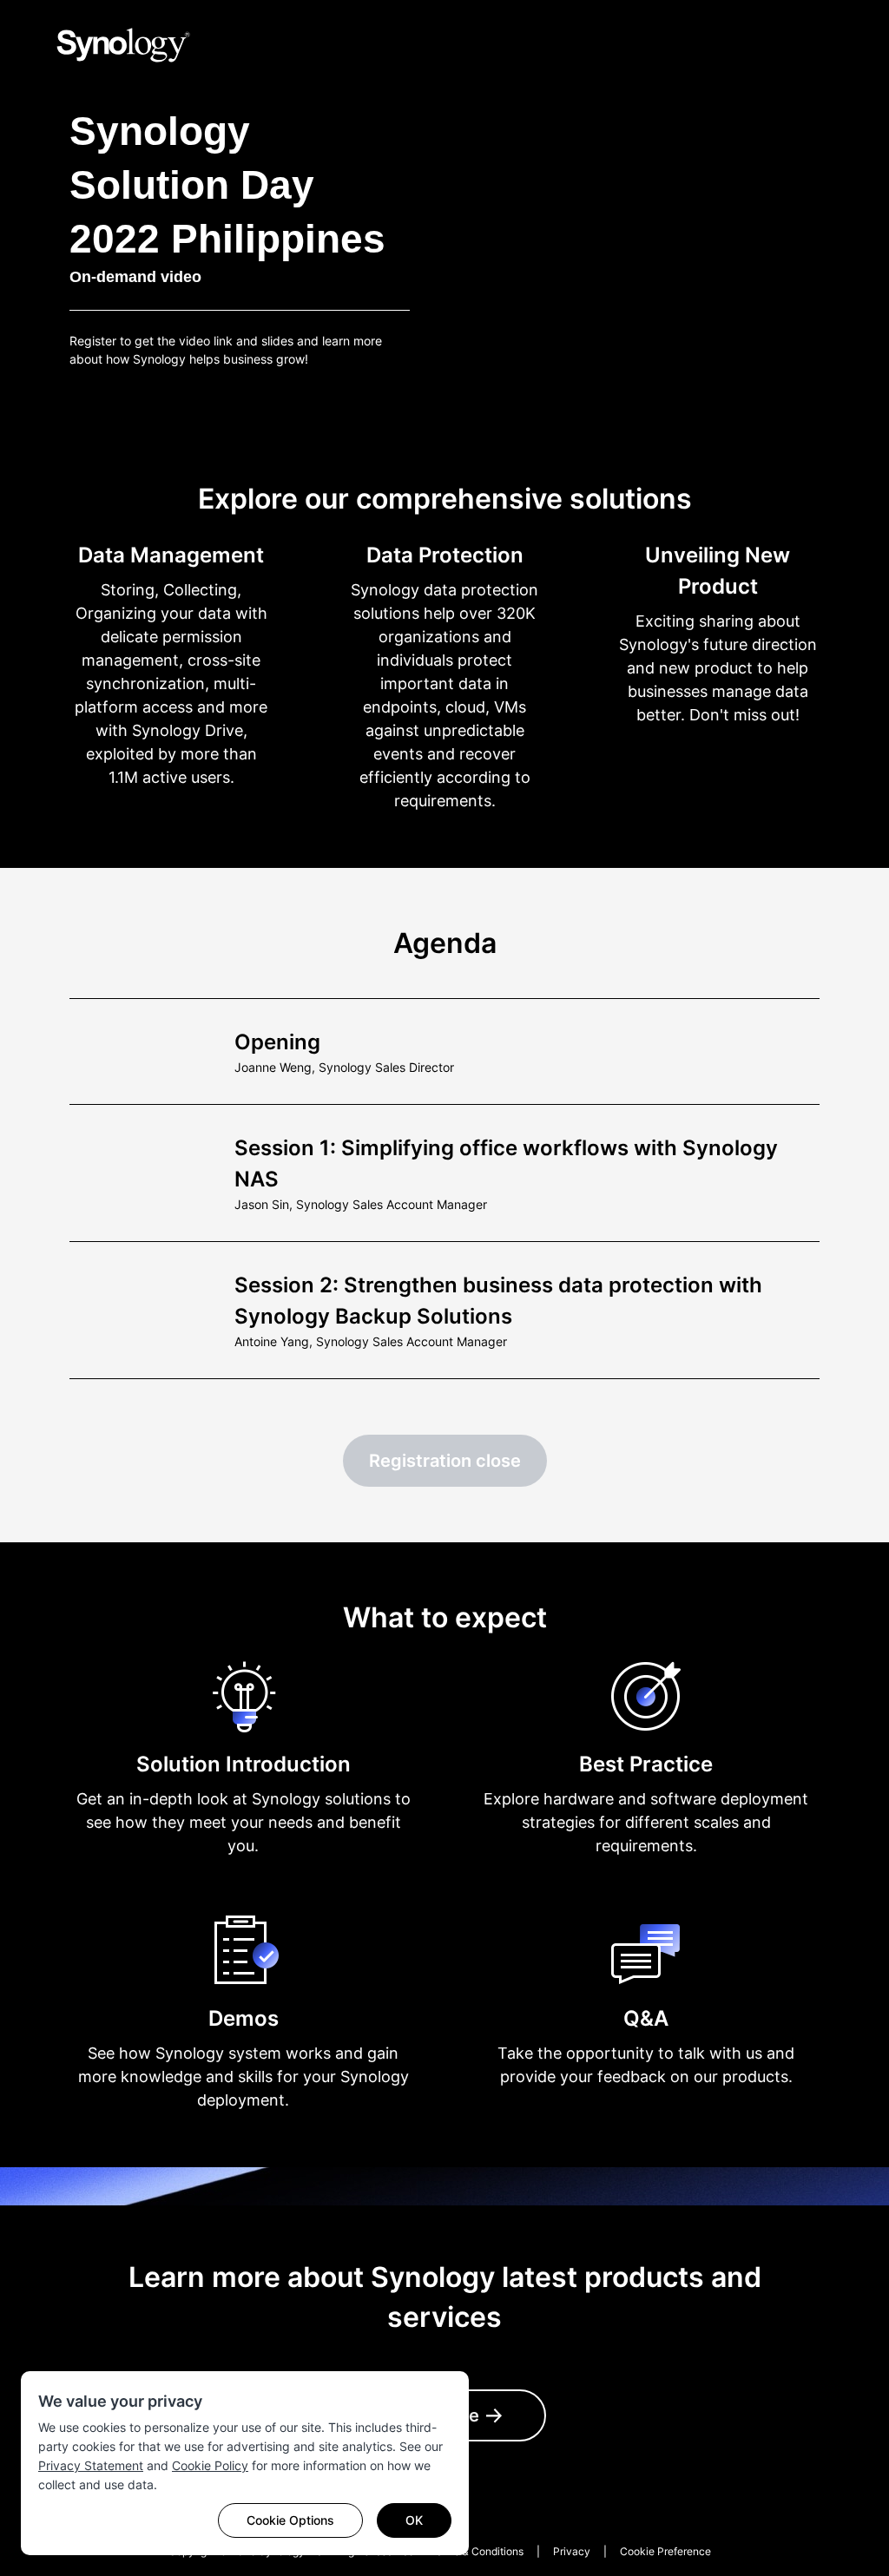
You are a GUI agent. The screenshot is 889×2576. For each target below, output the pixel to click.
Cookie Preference (665, 2551)
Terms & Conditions (477, 2551)
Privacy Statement (91, 2465)
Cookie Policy (210, 2465)
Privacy (572, 2551)
